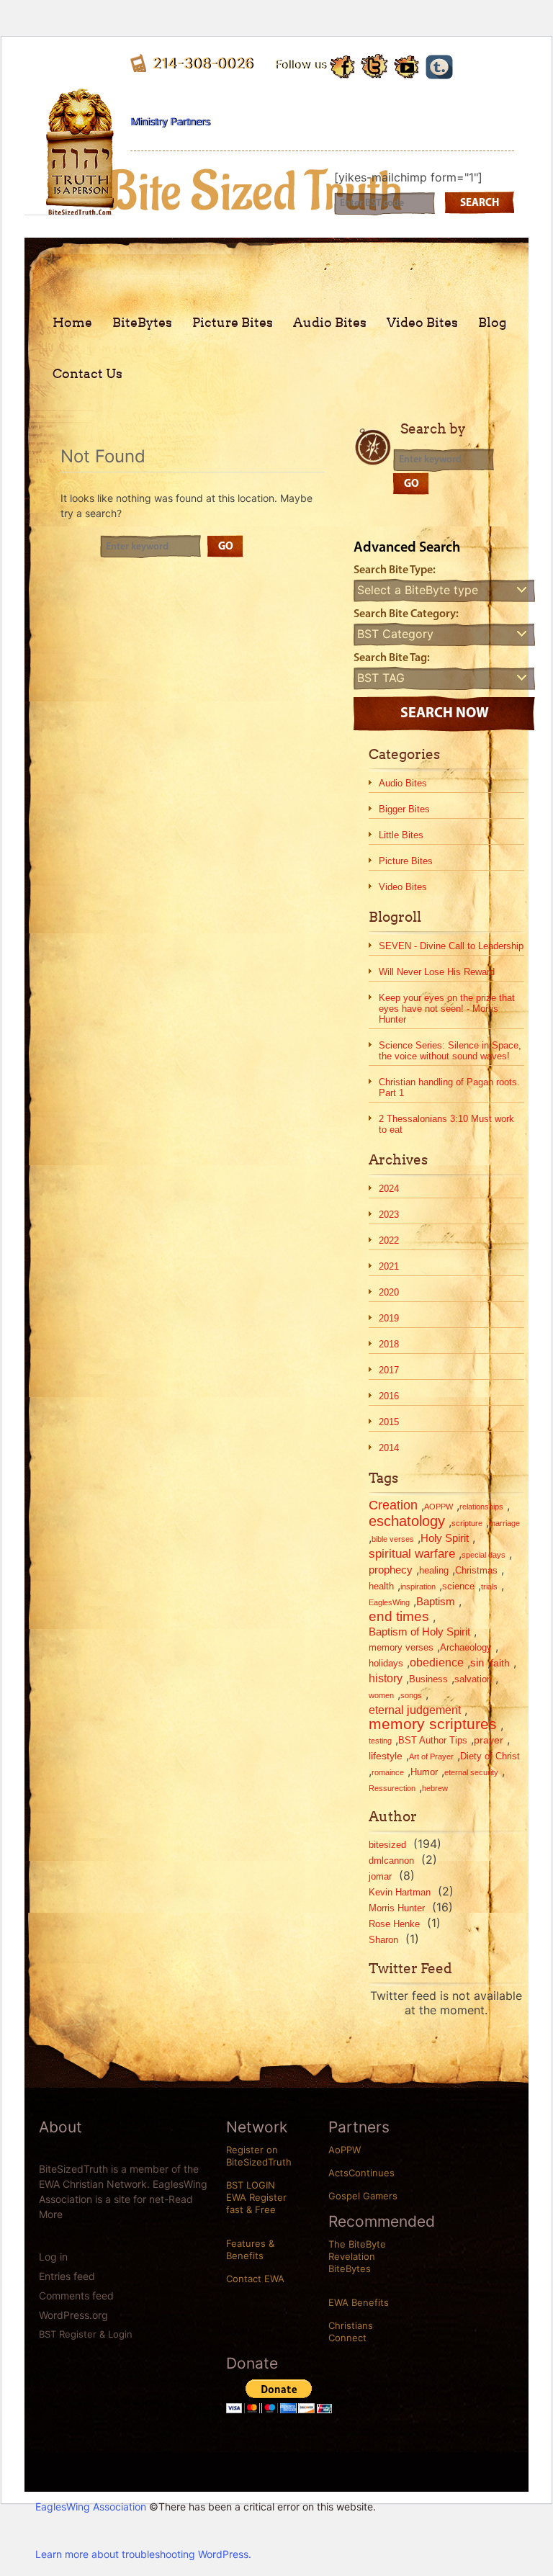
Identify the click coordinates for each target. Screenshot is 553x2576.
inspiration (418, 1587)
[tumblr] (439, 64)
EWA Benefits (359, 2302)
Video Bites (422, 322)
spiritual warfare (412, 1554)
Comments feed (76, 2295)
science (458, 1586)
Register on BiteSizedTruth (259, 2156)
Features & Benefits (250, 2249)
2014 (389, 1448)
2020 (389, 1292)
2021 (389, 1266)
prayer (489, 1740)
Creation (393, 1505)
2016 (389, 1396)
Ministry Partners (170, 121)
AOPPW (439, 1507)
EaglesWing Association (91, 2507)
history (386, 1678)
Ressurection (392, 1788)
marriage (504, 1523)
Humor (424, 1772)
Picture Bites (233, 322)
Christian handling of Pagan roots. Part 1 (449, 1087)
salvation (473, 1679)
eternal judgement (415, 1710)
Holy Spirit (445, 1538)
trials (489, 1587)
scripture (467, 1523)
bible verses (393, 1539)
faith (500, 1663)
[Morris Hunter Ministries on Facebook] (343, 65)
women (381, 1695)
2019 (389, 1318)
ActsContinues (361, 2173)
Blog (493, 322)
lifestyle (386, 1756)
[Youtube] (407, 64)
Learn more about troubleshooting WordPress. (143, 2554)
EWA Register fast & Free (256, 2203)
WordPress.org (73, 2315)
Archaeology (466, 1647)
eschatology (407, 1521)
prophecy (391, 1570)
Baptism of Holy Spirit (419, 1632)
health (381, 1586)
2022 (389, 1240)
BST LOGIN (251, 2185)
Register (78, 2334)
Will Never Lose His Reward (437, 972)
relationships (481, 1507)
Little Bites (401, 835)
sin (477, 1662)
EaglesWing (389, 1602)
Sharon (383, 1940)
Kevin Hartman (400, 1892)
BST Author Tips (433, 1740)
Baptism (436, 1601)
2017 (389, 1370)
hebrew (435, 1788)
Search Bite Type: (395, 570)
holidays (386, 1663)
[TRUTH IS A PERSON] (80, 204)
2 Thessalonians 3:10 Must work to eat (446, 1124)
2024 (389, 1189)
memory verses (401, 1647)
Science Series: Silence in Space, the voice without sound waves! (450, 1051)
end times (399, 1617)
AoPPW (345, 2150)
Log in (53, 2257)
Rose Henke (394, 1924)
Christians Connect (351, 2332)
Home (72, 322)
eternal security (471, 1772)
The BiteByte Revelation (357, 2250)
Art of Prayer (431, 1756)
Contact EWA (255, 2279)
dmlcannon (391, 1861)
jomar (380, 1876)
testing (380, 1741)
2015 (389, 1422)
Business (428, 1679)
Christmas (476, 1570)
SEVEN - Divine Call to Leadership (451, 946)
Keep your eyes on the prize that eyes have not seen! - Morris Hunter (447, 1009)
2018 (389, 1344)
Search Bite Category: (406, 614)
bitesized (387, 1845)
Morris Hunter (397, 1908)
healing (434, 1570)
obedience (437, 1662)
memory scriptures (433, 1724)
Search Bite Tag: (392, 658)
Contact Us (87, 373)
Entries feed (67, 2276)
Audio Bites (330, 322)
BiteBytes (142, 322)
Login (120, 2334)
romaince (388, 1772)
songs (411, 1695)
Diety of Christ (490, 1756)
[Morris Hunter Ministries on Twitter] (375, 66)
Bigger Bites (404, 809)
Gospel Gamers (363, 2196)
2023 (389, 1215)
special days (484, 1555)
